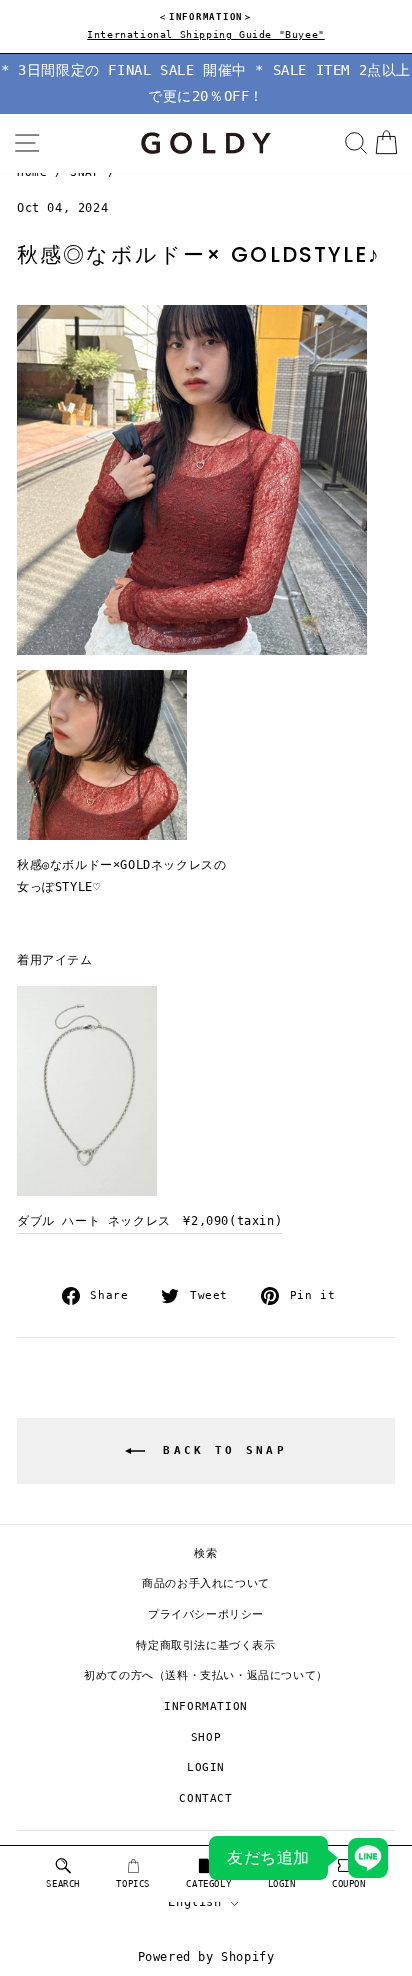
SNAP (85, 172)
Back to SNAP (220, 1450)
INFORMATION (206, 1706)
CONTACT (205, 1798)
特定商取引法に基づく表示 (205, 1645)
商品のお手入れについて (206, 1583)
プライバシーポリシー (206, 1614)
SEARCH (63, 1884)
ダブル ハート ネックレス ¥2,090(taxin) (149, 1221)
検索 (205, 1553)
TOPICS (133, 1884)
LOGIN (206, 1767)
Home (32, 172)
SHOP (206, 1737)
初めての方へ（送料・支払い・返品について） (206, 1675)
